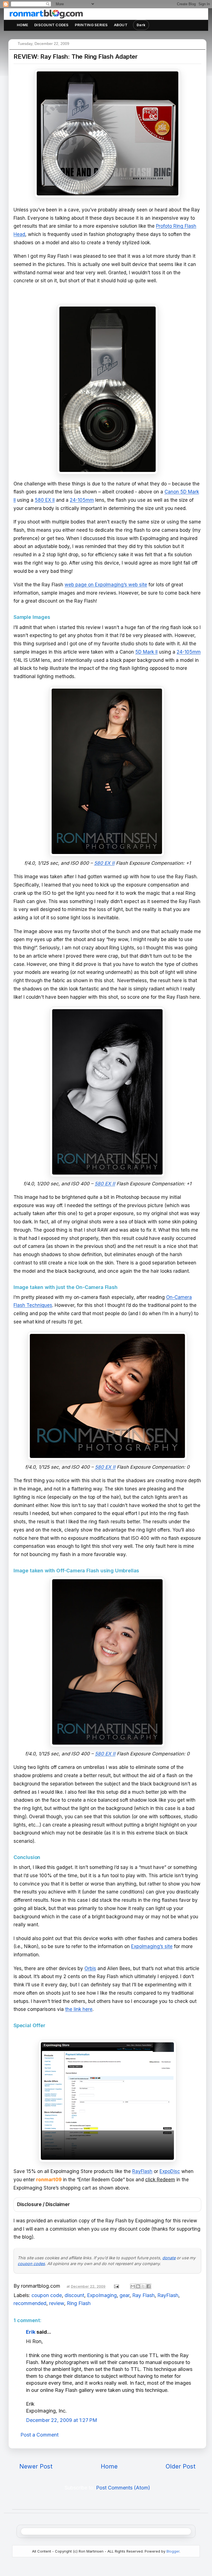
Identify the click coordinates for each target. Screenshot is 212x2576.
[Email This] (133, 2286)
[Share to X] (143, 2286)
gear (124, 2295)
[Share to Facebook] (149, 2286)
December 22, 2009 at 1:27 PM (62, 2420)
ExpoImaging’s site (152, 1946)
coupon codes (31, 2264)
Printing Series (91, 25)
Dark (141, 25)
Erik (31, 2332)
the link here (79, 2009)
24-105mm (82, 500)
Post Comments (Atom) (123, 2488)
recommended (30, 2303)
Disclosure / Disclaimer (43, 2204)
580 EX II (45, 500)
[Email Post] (116, 2286)
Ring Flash (79, 2303)
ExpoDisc (170, 2171)
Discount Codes (51, 25)
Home (22, 25)
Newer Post (36, 2466)
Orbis (90, 1968)
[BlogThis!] (138, 2286)
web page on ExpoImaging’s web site (106, 585)
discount (74, 2295)
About (121, 25)
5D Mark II (146, 652)
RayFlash (142, 2171)
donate (169, 2258)
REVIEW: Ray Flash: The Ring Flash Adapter (76, 57)
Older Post (181, 2466)
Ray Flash (143, 2295)
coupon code (47, 2295)
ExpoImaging (102, 2295)
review (57, 2303)
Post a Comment (39, 2435)
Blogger (173, 2551)
